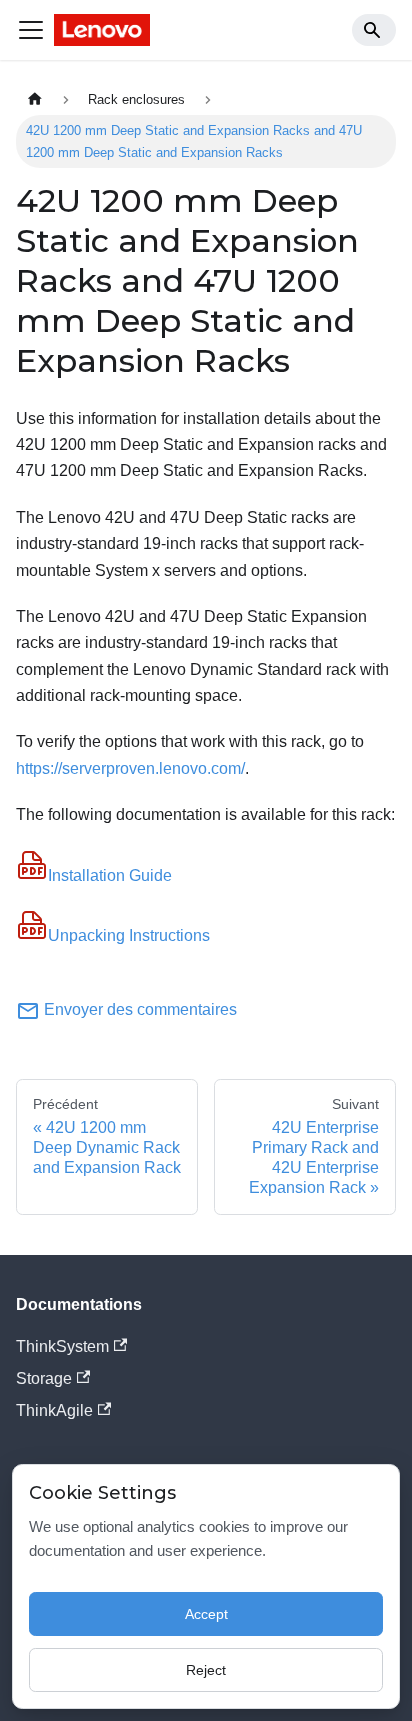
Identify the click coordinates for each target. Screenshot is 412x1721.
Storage (44, 1378)
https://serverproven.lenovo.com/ (130, 768)
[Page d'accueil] (35, 99)
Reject (206, 1670)
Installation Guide (110, 875)
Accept (206, 1614)
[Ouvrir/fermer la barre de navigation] (31, 30)
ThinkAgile (54, 1410)
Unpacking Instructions (129, 935)
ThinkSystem (62, 1346)
